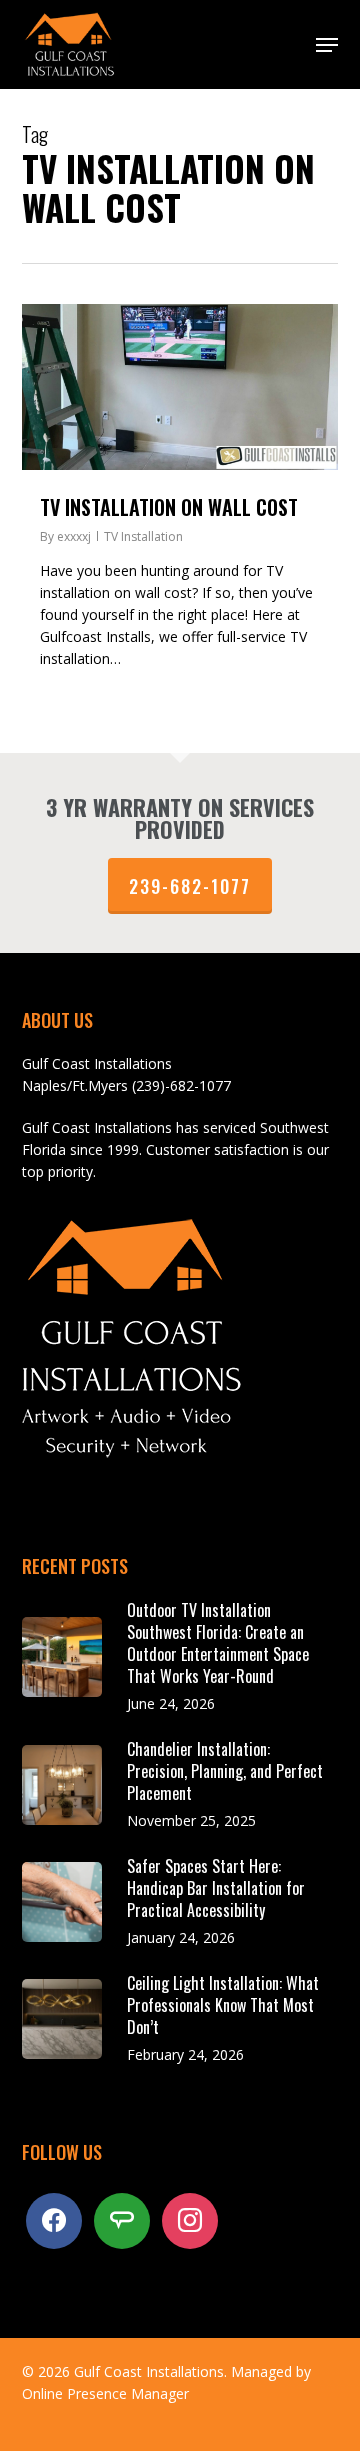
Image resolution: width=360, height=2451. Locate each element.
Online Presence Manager (105, 2393)
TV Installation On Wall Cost (169, 507)
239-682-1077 (190, 886)
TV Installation (143, 536)
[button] (327, 45)
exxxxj (74, 536)
